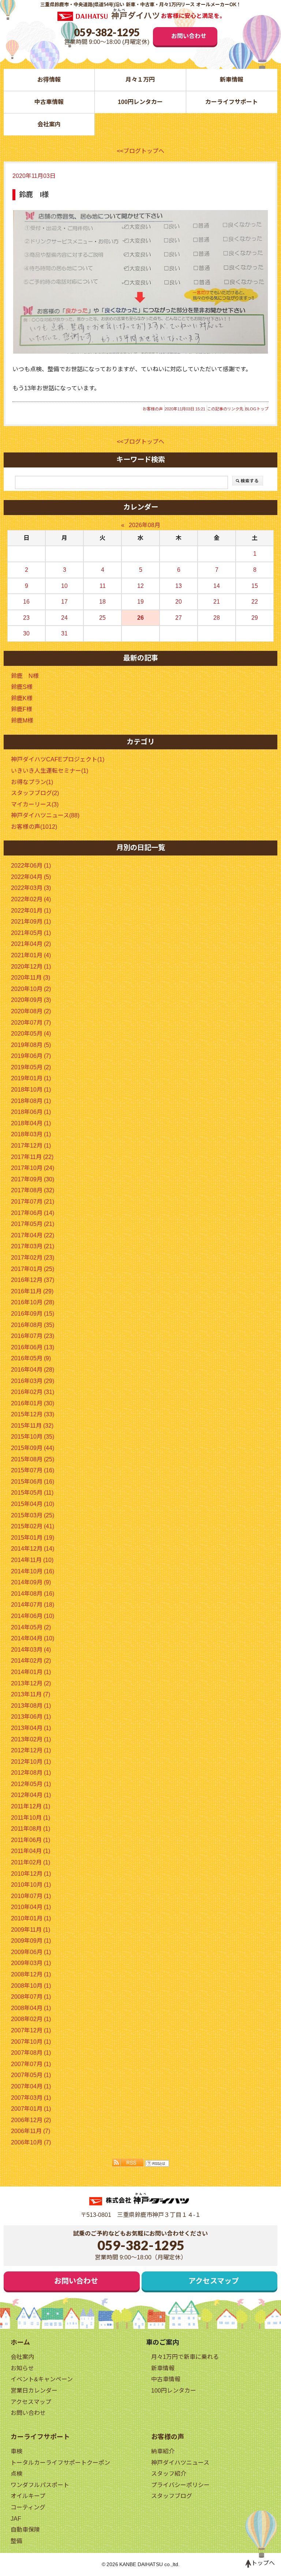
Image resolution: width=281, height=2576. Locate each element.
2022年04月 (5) (31, 877)
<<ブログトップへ (140, 151)
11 (103, 586)
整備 (16, 2541)
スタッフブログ (172, 2496)
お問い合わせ (189, 36)
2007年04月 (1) (31, 2086)
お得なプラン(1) (32, 782)
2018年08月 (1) (31, 1101)
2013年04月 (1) (31, 1728)
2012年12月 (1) (31, 1750)
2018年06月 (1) (31, 1112)
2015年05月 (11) (32, 1493)
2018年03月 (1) (31, 1134)
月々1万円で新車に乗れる (185, 2357)
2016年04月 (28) (33, 1370)
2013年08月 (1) (31, 1706)
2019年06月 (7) (31, 1056)
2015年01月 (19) (33, 1538)
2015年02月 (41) (33, 1526)
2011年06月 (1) (31, 1840)
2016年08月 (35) (33, 1325)
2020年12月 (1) (31, 967)
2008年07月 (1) (31, 1997)
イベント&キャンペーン (42, 2379)
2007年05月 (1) (31, 2075)
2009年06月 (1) (31, 1952)
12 (140, 586)
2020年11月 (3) (31, 978)
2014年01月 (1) (31, 1672)
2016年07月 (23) (33, 1336)
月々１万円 (140, 80)
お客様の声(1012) (34, 827)
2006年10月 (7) (31, 2142)
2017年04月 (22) (33, 1235)
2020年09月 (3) (31, 1000)
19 (140, 602)
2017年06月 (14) (33, 1213)
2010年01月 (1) (31, 1918)
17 (64, 602)
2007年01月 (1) (31, 2109)
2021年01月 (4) (31, 955)
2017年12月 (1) (31, 1146)
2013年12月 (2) (31, 1683)
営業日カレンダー (34, 2391)
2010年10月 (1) (31, 1885)
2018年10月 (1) (31, 1090)
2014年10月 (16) (33, 1571)
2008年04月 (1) (31, 2008)
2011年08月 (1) (31, 1829)
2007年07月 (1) (31, 2064)
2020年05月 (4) (31, 1034)
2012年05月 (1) (31, 1784)
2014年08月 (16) (33, 1594)
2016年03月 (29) (33, 1381)
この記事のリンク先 (225, 409)
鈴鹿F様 (22, 709)
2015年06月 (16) (33, 1482)
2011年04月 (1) (31, 1851)
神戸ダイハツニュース (180, 2463)
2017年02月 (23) (33, 1258)
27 (179, 618)
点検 (16, 2474)
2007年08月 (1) (31, 2053)
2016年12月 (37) (33, 1280)
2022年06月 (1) (31, 866)
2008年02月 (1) (31, 2019)
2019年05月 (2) (31, 1067)
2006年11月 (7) (31, 2131)
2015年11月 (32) (32, 1426)
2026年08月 (145, 525)
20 (179, 602)
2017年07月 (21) (33, 1202)
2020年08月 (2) (31, 1011)
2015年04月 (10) (33, 1504)
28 (217, 618)
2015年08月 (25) (33, 1459)
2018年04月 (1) (31, 1123)
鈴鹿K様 (22, 698)
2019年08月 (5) (31, 1045)
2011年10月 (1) (31, 1818)
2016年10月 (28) (33, 1302)
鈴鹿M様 (22, 721)
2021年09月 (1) (31, 922)
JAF (16, 2519)
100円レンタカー (140, 102)
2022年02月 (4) (31, 899)
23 (26, 618)
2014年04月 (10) (33, 1638)
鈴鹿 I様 (34, 195)
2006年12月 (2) (31, 2120)
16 (26, 602)
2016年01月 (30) (33, 1403)
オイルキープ (28, 2496)
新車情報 (232, 80)
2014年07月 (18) (33, 1605)
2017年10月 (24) (33, 1168)
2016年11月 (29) (32, 1291)
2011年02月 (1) (31, 1862)
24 (64, 618)
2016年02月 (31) (33, 1392)
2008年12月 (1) (31, 1974)
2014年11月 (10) (32, 1560)
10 (64, 586)
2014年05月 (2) (31, 1627)
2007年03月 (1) (31, 2098)
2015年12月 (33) (33, 1414)
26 (140, 618)
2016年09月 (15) (33, 1314)
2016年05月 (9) (31, 1358)
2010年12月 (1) (31, 1874)
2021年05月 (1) (31, 933)
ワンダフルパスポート (40, 2485)
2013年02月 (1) (31, 1739)
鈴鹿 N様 (25, 676)
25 (102, 618)
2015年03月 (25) (33, 1515)
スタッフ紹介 (169, 2474)
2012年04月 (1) (31, 1795)
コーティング (28, 2507)
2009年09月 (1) (31, 1941)
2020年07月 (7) (31, 1023)
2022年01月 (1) (31, 911)
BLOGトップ (257, 409)
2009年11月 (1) (31, 1930)
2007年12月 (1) (31, 2030)
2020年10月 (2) (31, 989)
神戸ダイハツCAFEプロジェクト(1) (58, 759)
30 (26, 633)
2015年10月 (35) (33, 1437)
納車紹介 (163, 2451)
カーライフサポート (232, 102)
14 (217, 586)
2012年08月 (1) (31, 1773)
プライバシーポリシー (180, 2485)
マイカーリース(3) (35, 804)
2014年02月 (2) (31, 1661)
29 (255, 618)
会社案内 (49, 124)
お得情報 (49, 80)
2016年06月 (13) (33, 1347)
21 (217, 602)
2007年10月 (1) (31, 2042)
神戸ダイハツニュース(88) (45, 815)
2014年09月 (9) (31, 1582)
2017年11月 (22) (32, 1157)
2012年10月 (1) (31, 1762)
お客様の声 (153, 409)
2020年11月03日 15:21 (185, 409)
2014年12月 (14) (33, 1549)
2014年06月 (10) (33, 1616)
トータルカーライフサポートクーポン (60, 2463)
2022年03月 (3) (31, 888)
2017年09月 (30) (33, 1179)
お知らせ (22, 2368)
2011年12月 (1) (31, 1806)
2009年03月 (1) (31, 1963)
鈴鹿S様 (22, 687)
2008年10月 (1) (31, 1986)
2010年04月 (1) (31, 1907)
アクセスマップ (214, 2281)
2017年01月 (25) (33, 1269)
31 (64, 633)
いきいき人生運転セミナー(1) (50, 771)
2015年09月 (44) (33, 1448)
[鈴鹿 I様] (140, 282)
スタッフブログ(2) (35, 793)
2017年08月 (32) (33, 1190)
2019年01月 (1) (31, 1078)
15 (255, 586)
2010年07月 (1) (31, 1896)
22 (255, 602)
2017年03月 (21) (33, 1246)
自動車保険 (25, 2530)
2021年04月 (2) (31, 944)
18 (102, 602)
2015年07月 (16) (33, 1470)
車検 (16, 2451)
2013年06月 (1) (31, 1717)
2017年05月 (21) (33, 1224)
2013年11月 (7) (31, 1694)
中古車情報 (49, 102)
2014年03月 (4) (31, 1650)
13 (179, 586)
